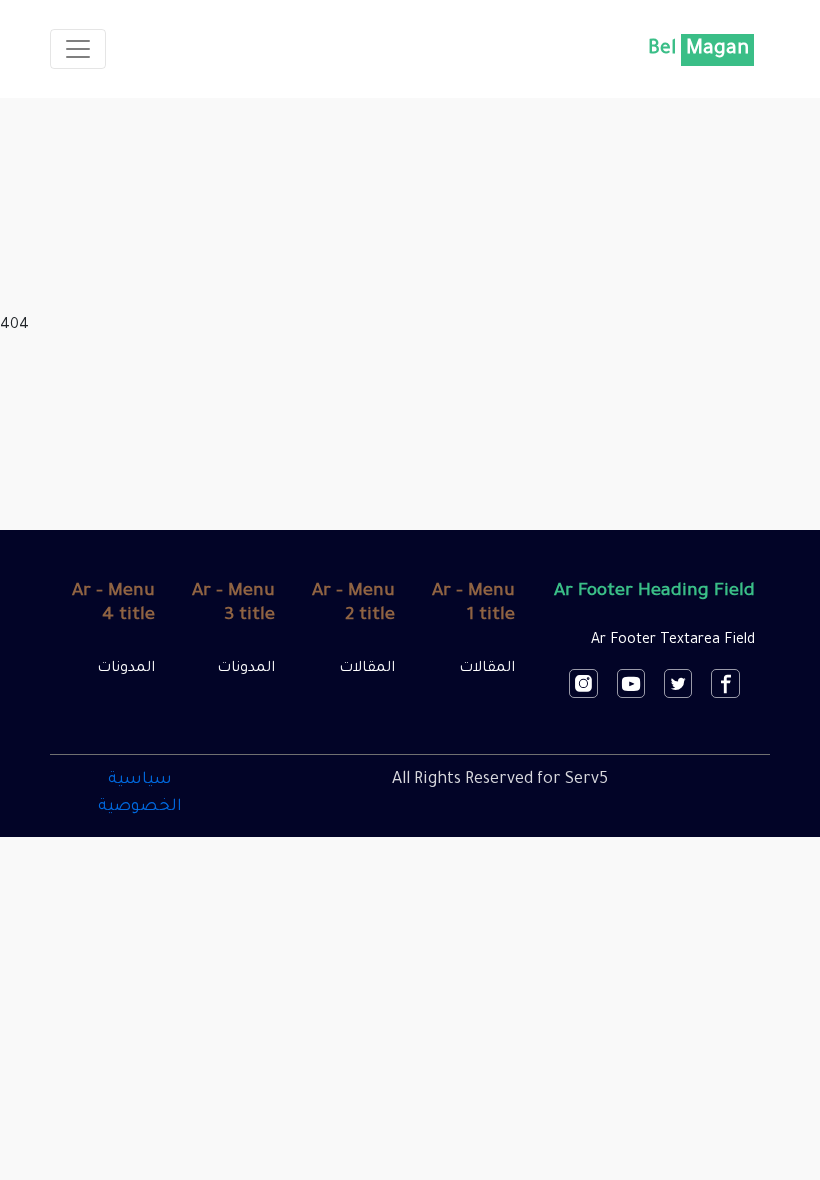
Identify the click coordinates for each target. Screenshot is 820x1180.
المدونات (246, 669)
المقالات (487, 669)
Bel (698, 50)
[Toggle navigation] (78, 49)
